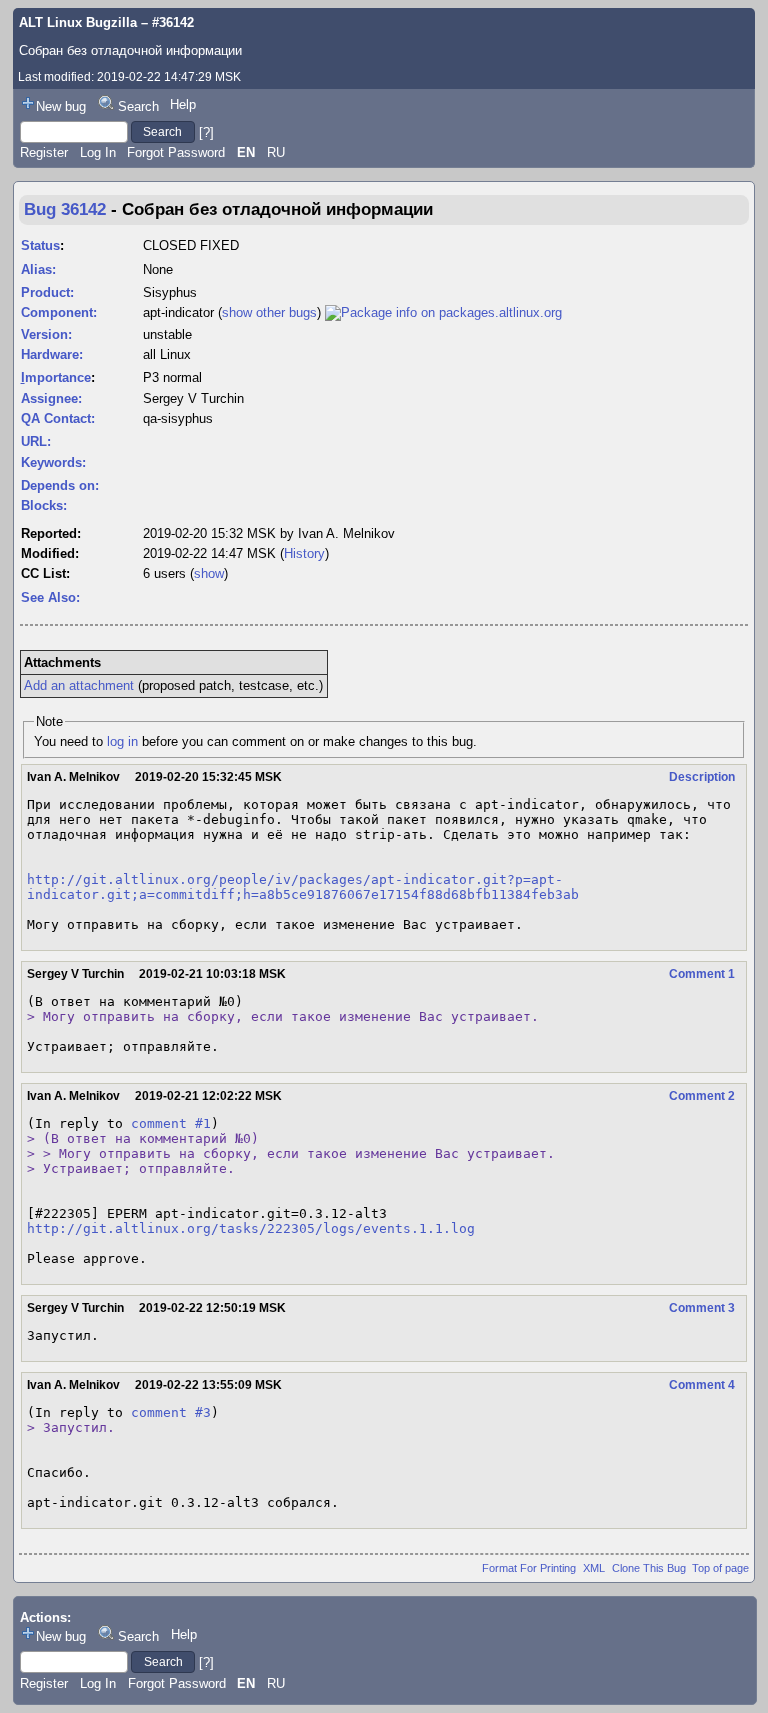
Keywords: (53, 462)
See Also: (50, 597)
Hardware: (52, 354)
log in (122, 741)
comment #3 (171, 1412)
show (209, 573)
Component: (59, 312)
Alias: (38, 269)
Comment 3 (702, 1308)
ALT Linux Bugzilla (78, 22)
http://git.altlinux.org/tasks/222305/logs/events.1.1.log (251, 1228)
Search (138, 106)
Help (183, 104)
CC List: (45, 573)
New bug (61, 106)
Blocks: (44, 505)
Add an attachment (79, 685)
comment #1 (171, 1123)
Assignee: (51, 398)
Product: (47, 292)
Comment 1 (702, 974)
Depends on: (60, 485)
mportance (56, 377)
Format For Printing (529, 1568)
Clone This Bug (649, 1568)
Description (702, 777)
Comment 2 (702, 1096)
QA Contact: (58, 418)
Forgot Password (176, 152)
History (304, 553)
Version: (46, 334)
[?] (206, 131)
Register (44, 152)
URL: (36, 441)
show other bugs (269, 312)
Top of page (720, 1568)
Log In (98, 152)
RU (276, 152)
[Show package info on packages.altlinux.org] (443, 312)
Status (40, 245)
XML (594, 1568)
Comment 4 (702, 1385)
